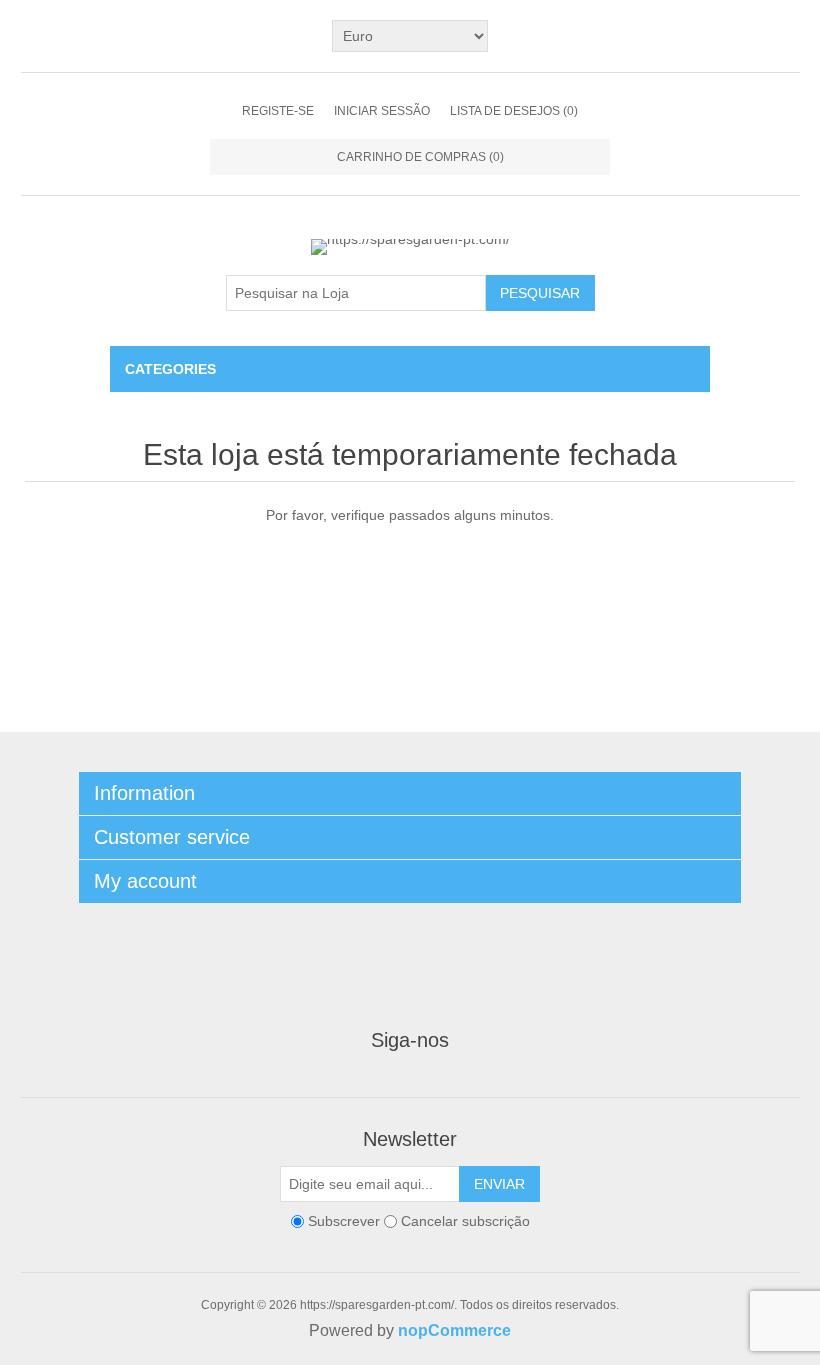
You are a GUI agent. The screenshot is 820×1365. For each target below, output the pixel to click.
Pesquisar (540, 293)
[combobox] (356, 293)
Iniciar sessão (382, 111)
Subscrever (344, 1221)
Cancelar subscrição (465, 1221)
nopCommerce (454, 1330)
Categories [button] (170, 369)
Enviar (499, 1184)
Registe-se (278, 111)
